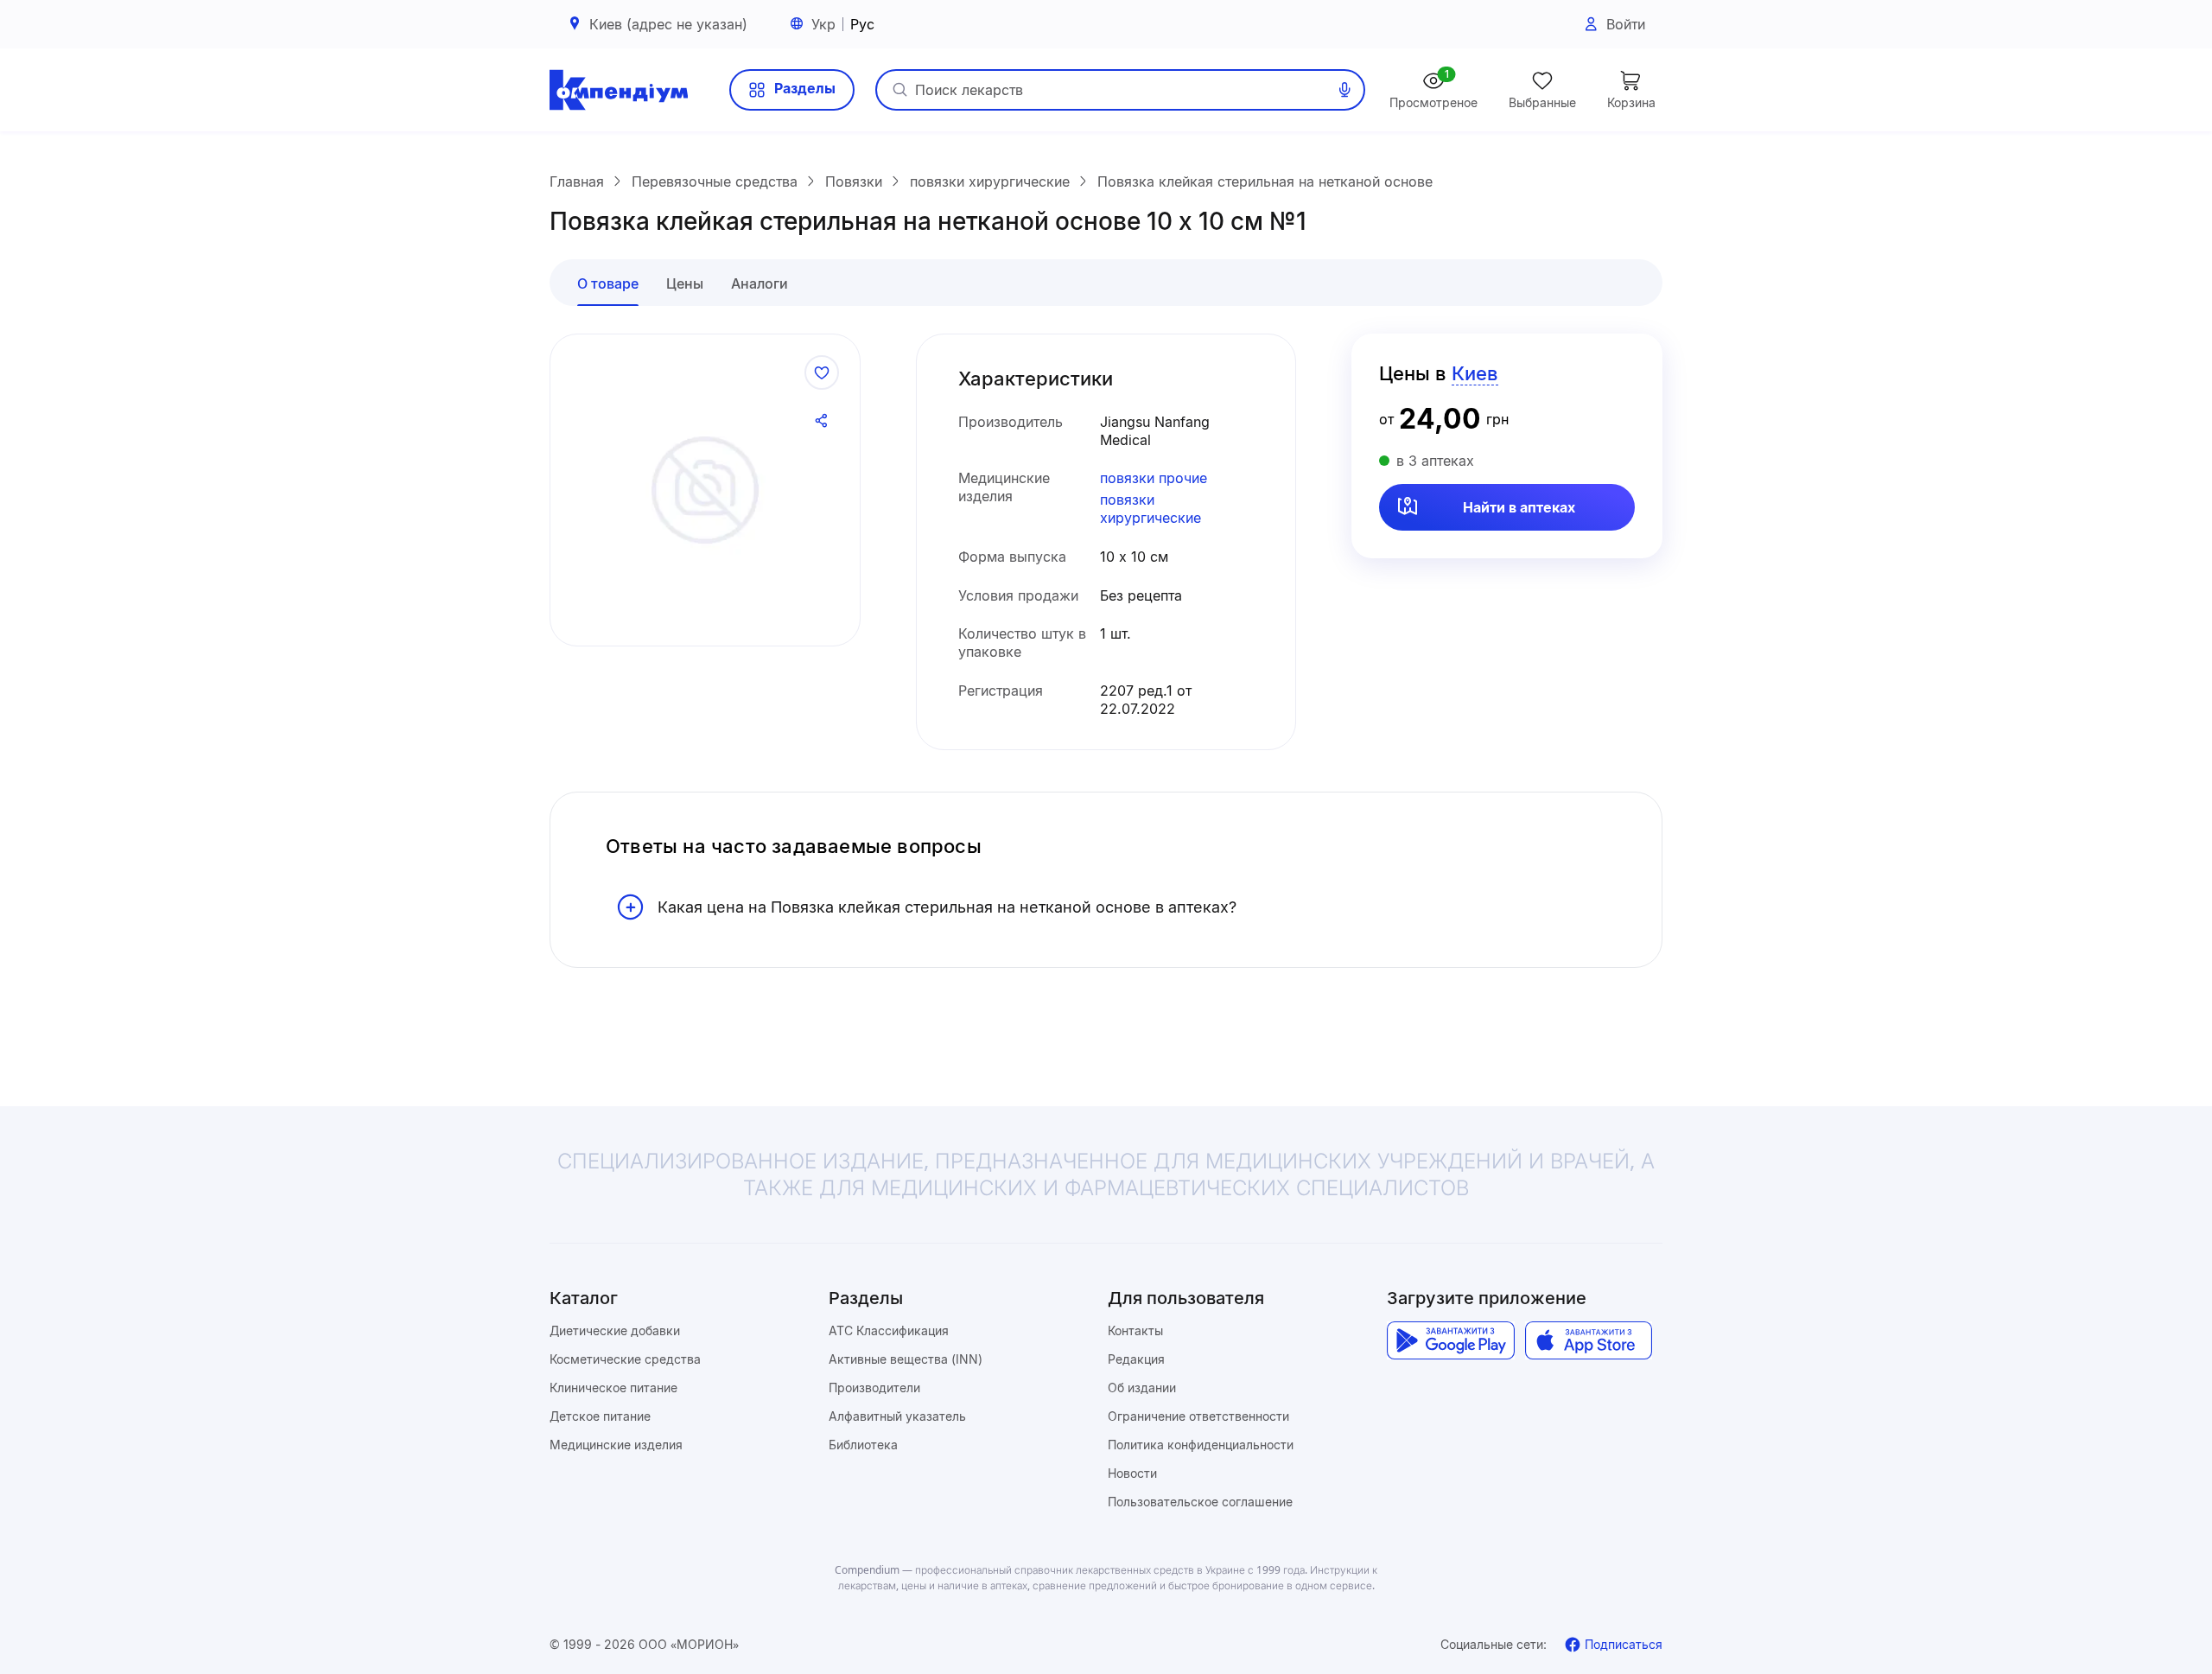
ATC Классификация (889, 1330)
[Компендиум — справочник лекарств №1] (619, 90)
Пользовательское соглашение (1200, 1502)
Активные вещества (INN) (906, 1359)
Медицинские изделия (616, 1445)
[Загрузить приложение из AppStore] (1589, 1340)
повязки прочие (1154, 478)
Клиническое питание (613, 1388)
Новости (1132, 1473)
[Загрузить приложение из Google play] (1450, 1340)
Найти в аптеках (1519, 507)
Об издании (1142, 1388)
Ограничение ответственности (1198, 1416)
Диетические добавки (615, 1330)
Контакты (1135, 1330)
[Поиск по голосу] (1344, 90)
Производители (874, 1388)
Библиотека (863, 1445)
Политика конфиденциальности (1201, 1445)
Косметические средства (625, 1359)
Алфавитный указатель (897, 1416)
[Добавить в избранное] (822, 372)
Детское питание (600, 1416)
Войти (1626, 24)
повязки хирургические (1150, 509)
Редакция (1136, 1359)
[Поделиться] (822, 421)
